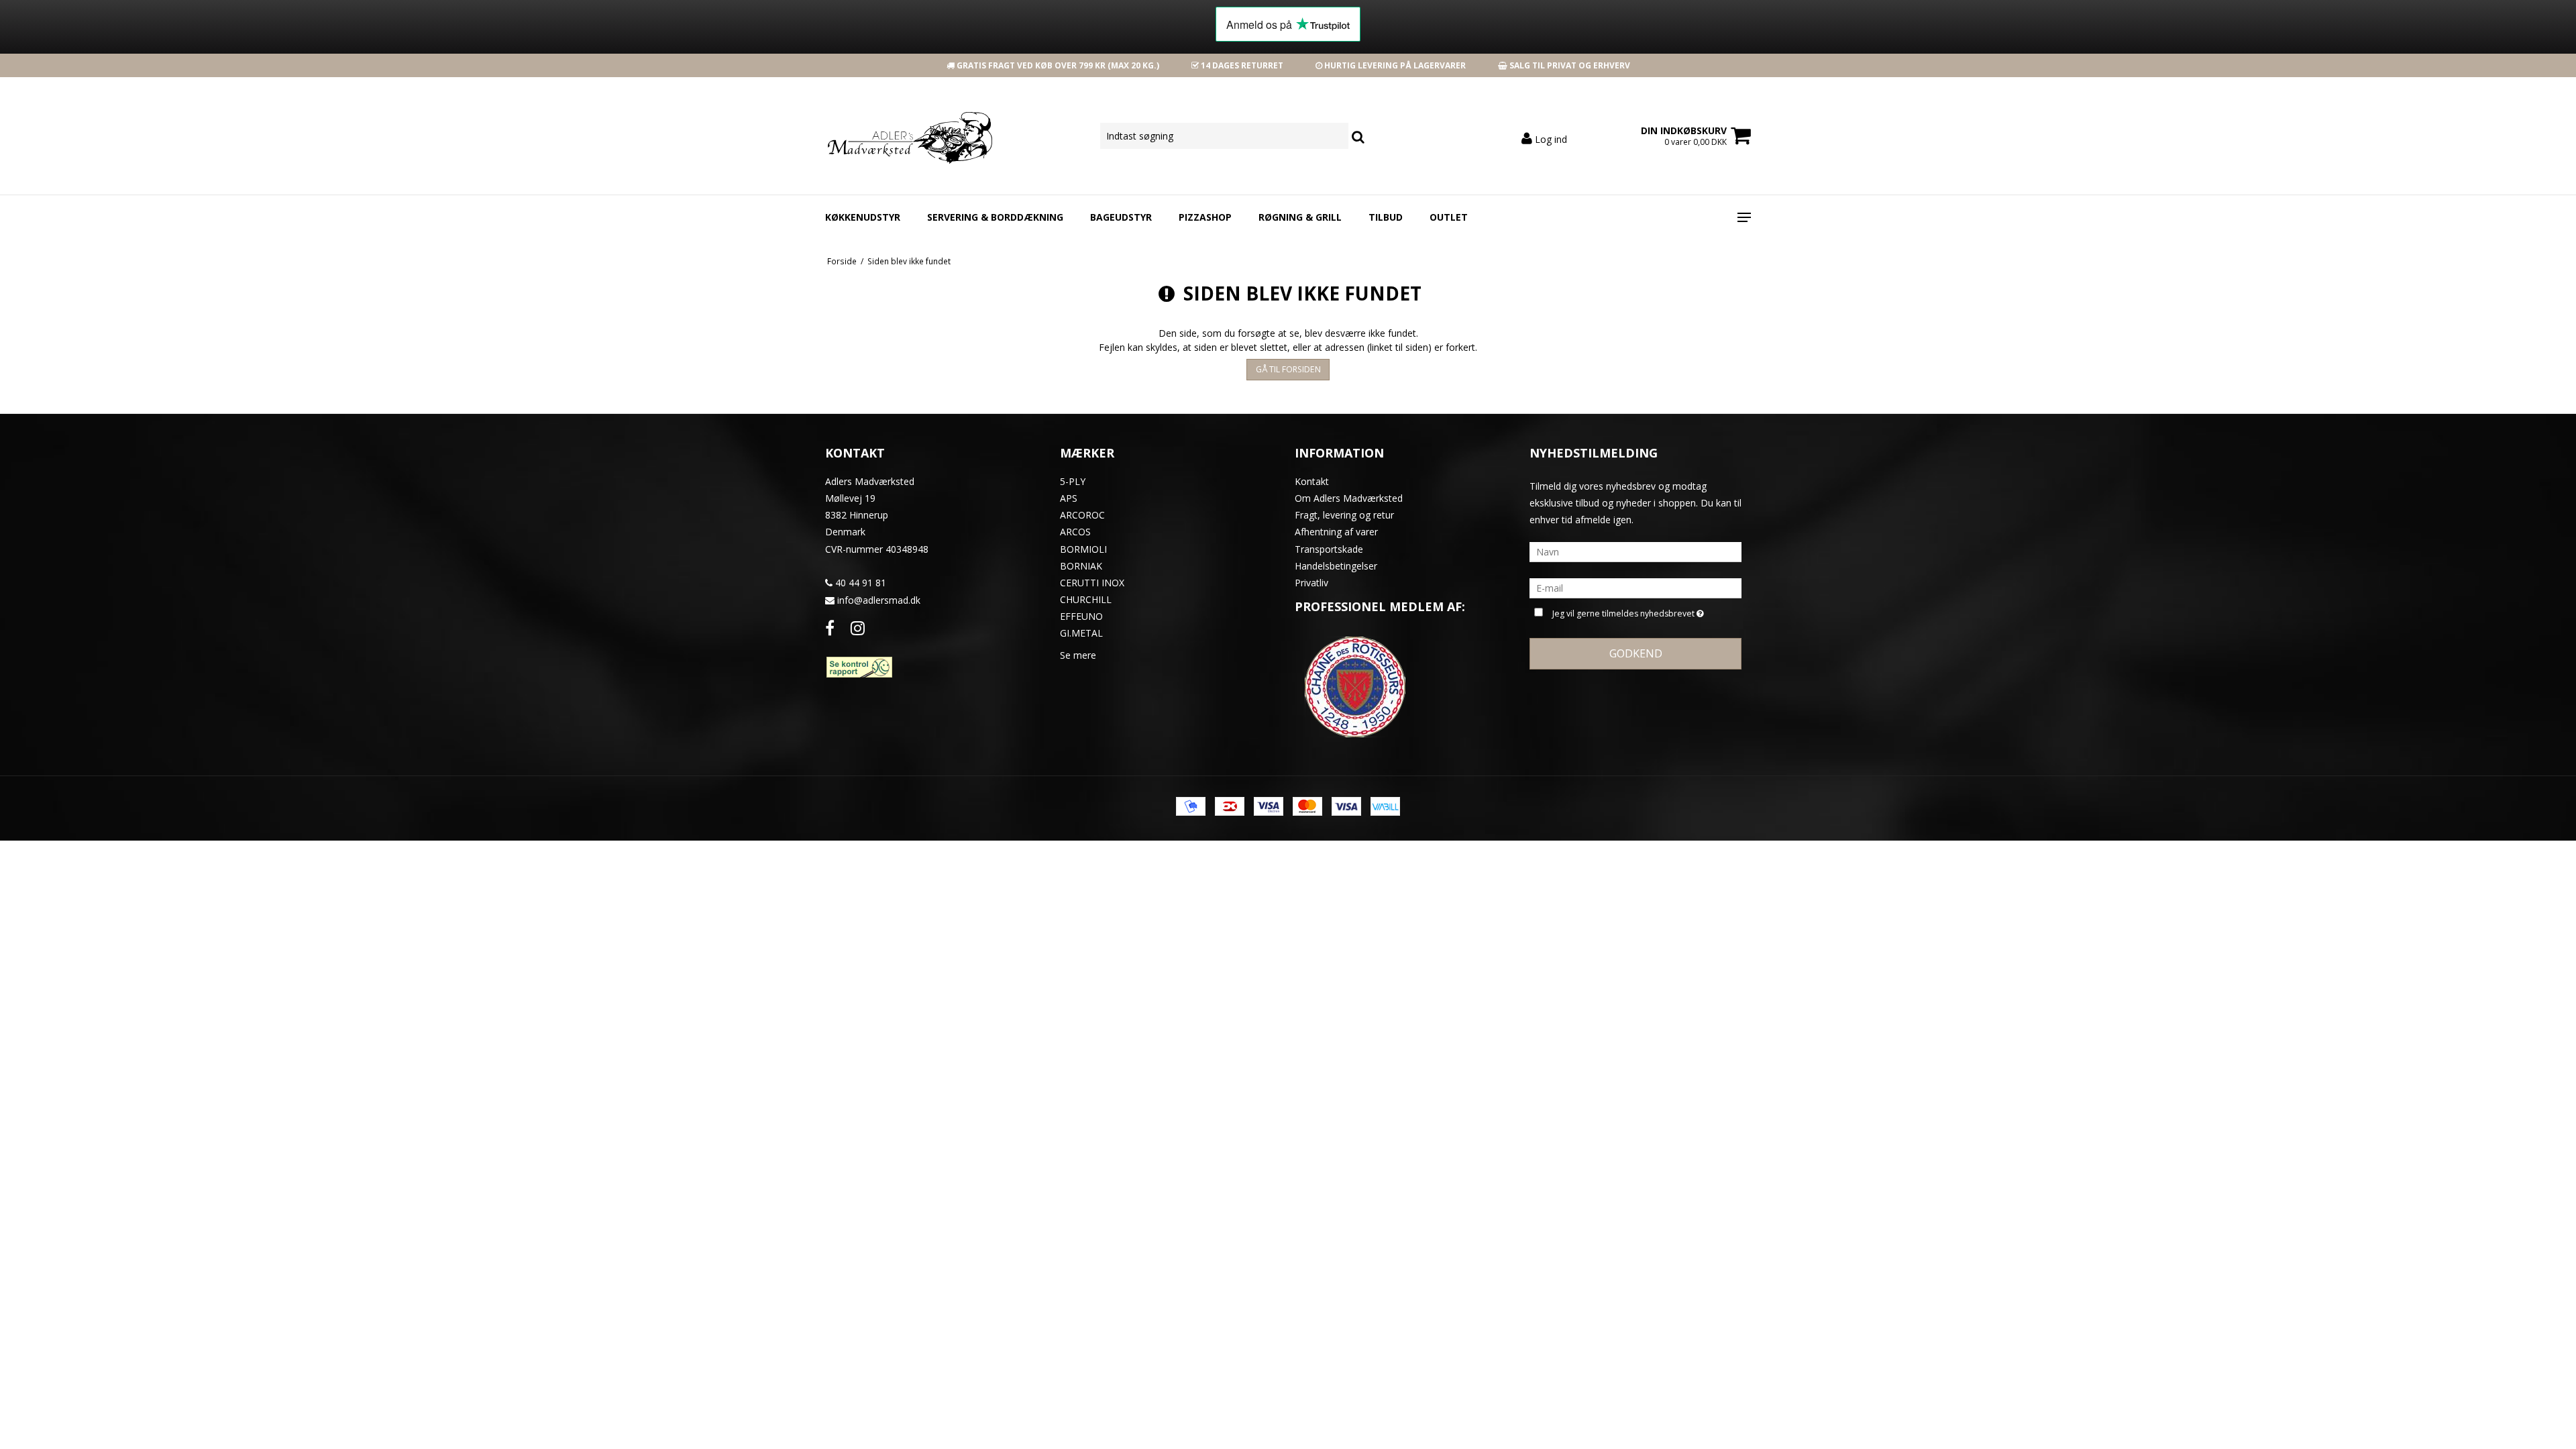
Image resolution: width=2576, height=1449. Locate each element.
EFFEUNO (1081, 616)
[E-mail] (1635, 587)
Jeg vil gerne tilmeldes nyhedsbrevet (1625, 611)
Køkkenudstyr (863, 217)
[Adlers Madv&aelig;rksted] (897, 136)
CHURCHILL (1086, 599)
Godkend (1636, 653)
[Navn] (1635, 551)
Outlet (1449, 217)
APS (1069, 498)
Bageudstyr (1121, 217)
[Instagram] (858, 628)
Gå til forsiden (1288, 369)
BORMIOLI (1083, 549)
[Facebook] (830, 628)
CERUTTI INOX (1092, 583)
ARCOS (1075, 532)
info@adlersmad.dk (879, 600)
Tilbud (1386, 217)
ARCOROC (1082, 515)
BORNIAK (1081, 566)
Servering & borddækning (995, 217)
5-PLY (1073, 481)
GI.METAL (1081, 633)
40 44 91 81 (859, 583)
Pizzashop (1205, 217)
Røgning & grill (1300, 217)
